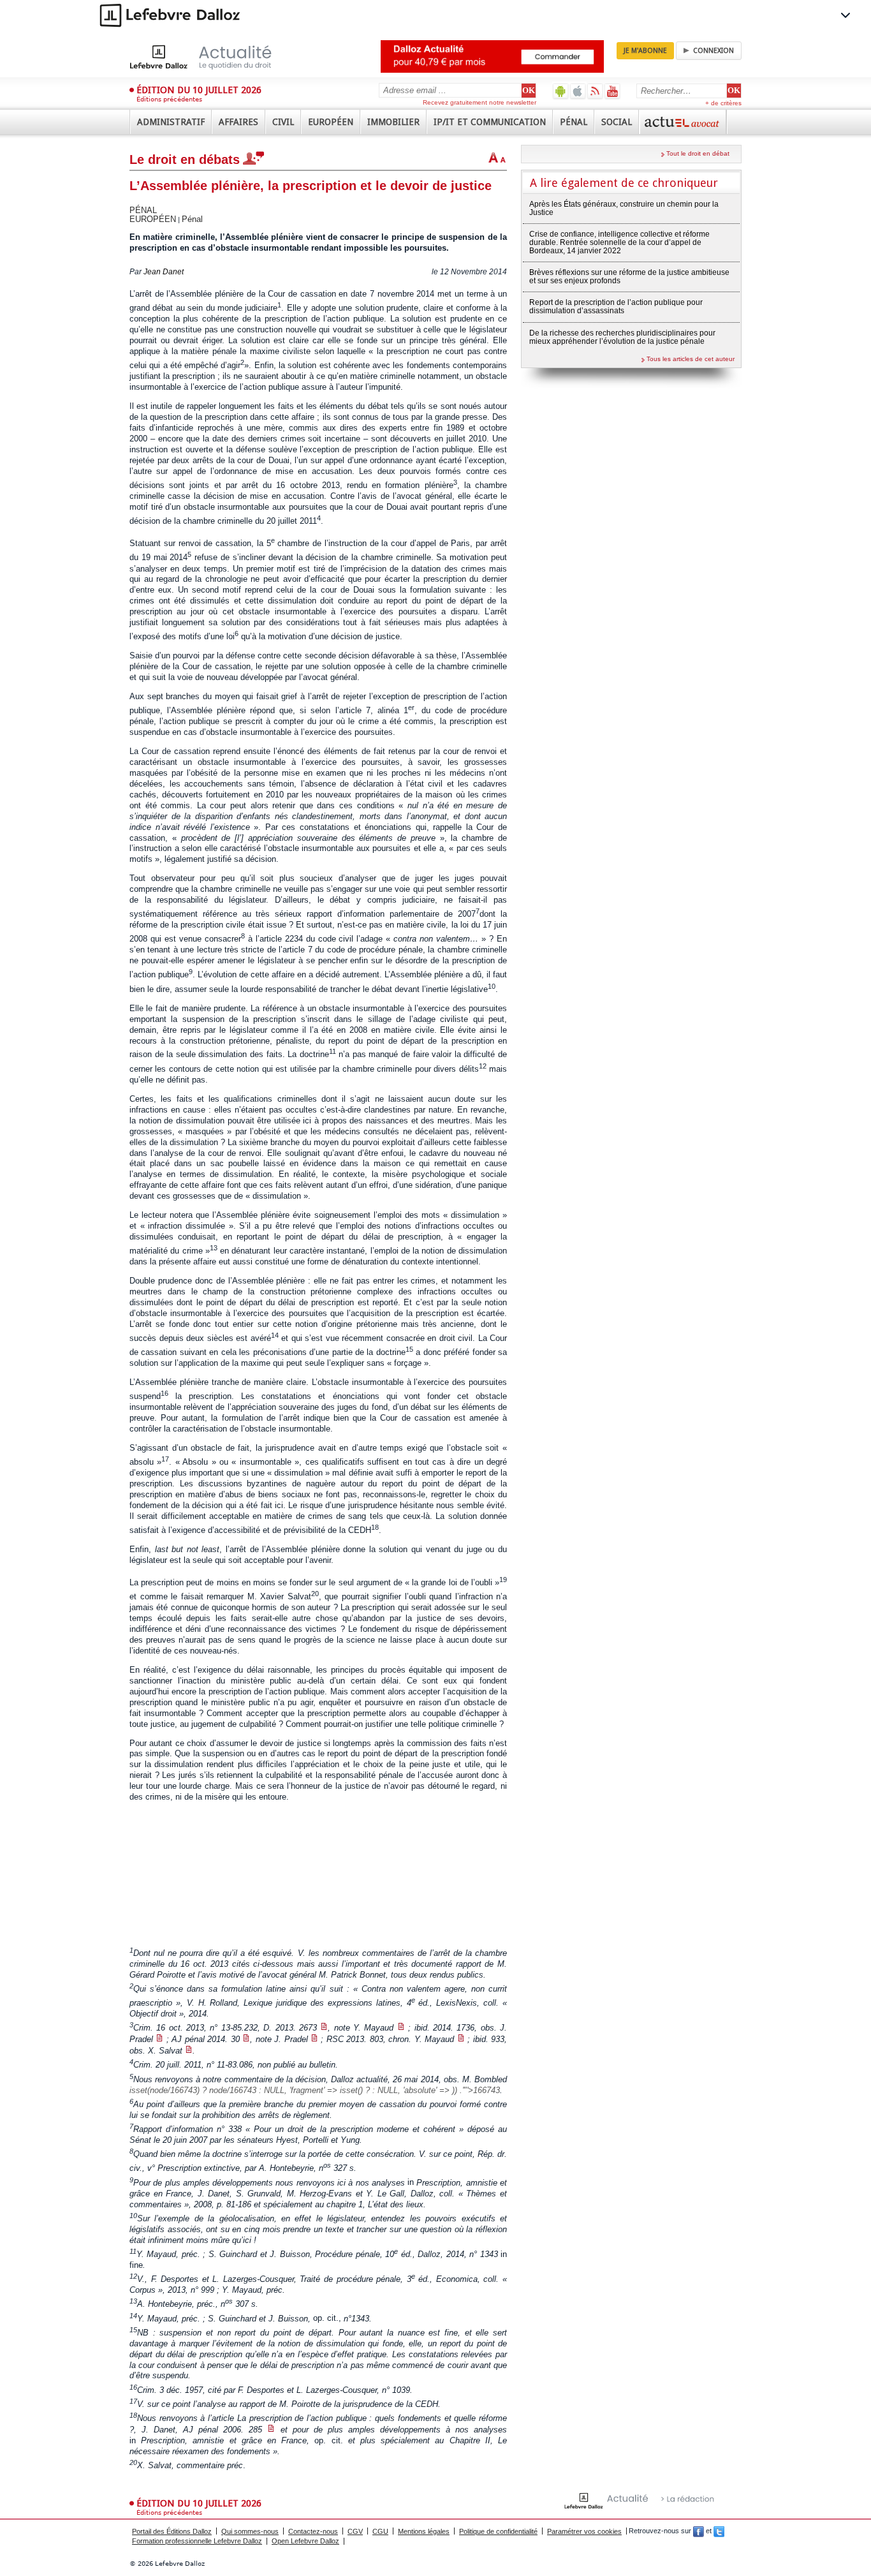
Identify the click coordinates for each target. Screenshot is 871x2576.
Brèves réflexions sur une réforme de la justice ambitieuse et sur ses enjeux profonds (629, 277)
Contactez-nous (313, 2531)
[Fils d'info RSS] (595, 91)
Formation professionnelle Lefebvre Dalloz (197, 2541)
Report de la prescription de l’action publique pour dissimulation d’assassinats (616, 307)
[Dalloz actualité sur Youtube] (612, 91)
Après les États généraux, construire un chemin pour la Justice (624, 208)
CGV (355, 2531)
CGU (380, 2531)
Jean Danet (164, 272)
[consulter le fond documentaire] (324, 2028)
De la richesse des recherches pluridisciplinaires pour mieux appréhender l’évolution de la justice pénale (622, 337)
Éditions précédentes (169, 99)
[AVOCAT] (683, 122)
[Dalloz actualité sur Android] (561, 91)
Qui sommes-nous (250, 2531)
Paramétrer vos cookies (584, 2531)
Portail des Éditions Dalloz (172, 2531)
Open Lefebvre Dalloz (305, 2541)
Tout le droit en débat (698, 153)
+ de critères (723, 103)
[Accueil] (214, 57)
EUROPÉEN (153, 219)
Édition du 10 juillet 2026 (199, 90)
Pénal (192, 219)
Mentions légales (424, 2531)
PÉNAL (143, 210)
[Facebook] (699, 2531)
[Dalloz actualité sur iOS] (578, 91)
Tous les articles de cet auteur (691, 359)
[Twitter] (719, 2531)
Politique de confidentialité (498, 2531)
